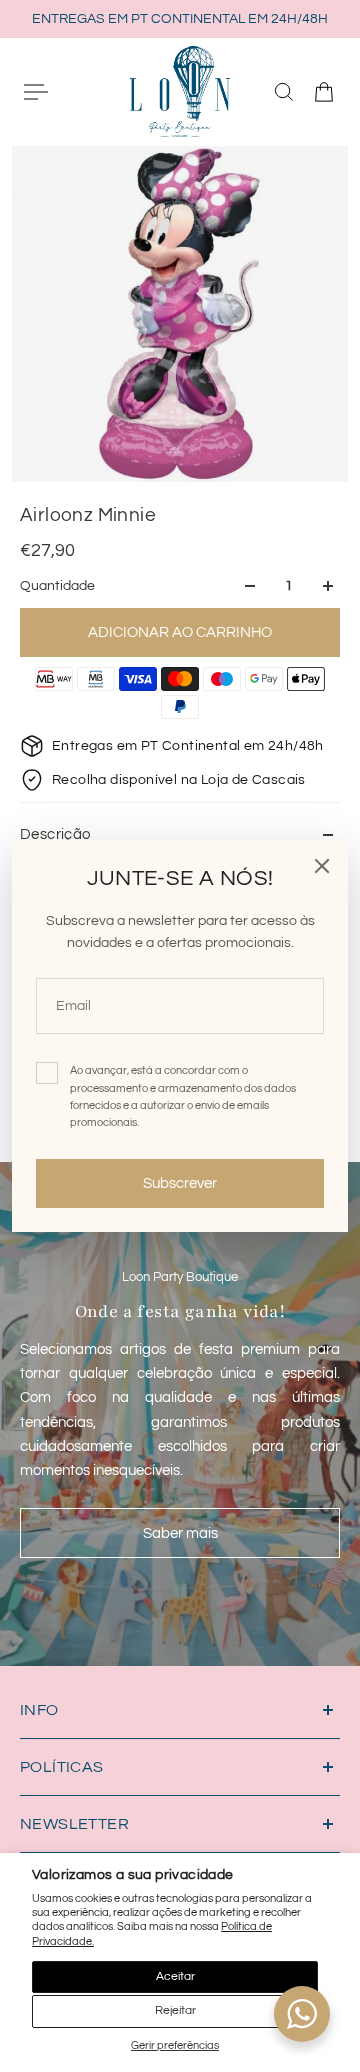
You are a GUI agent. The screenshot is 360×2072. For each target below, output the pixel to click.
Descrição (55, 834)
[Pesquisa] (284, 92)
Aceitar (175, 1976)
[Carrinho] (324, 92)
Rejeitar (175, 2010)
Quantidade (57, 586)
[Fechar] (322, 866)
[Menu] (36, 92)
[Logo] (180, 91)
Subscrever (180, 1183)
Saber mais (180, 1533)
